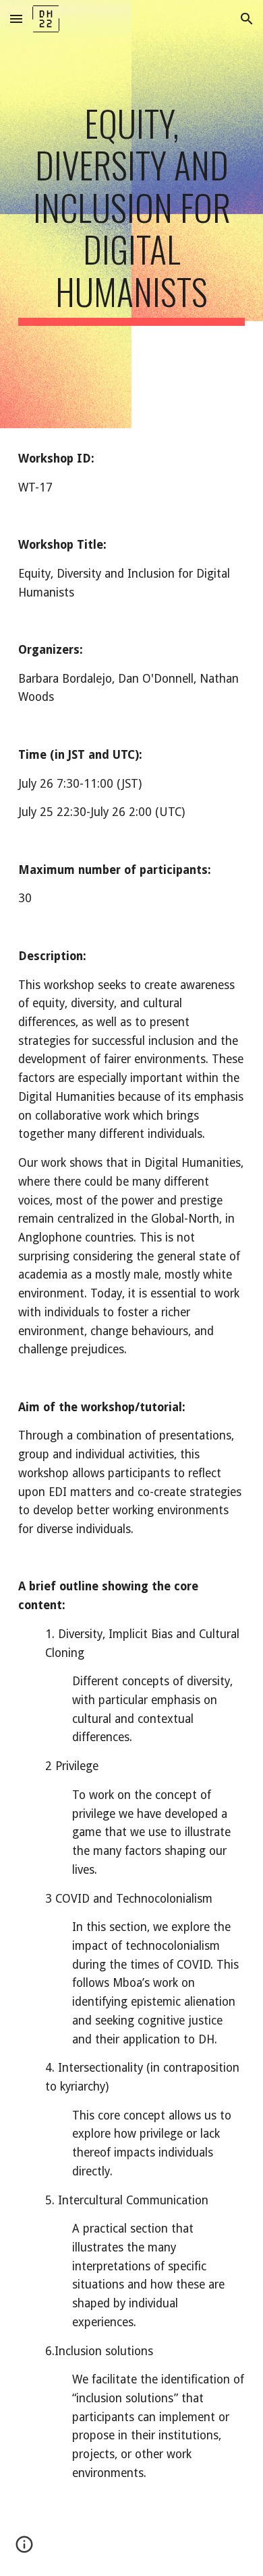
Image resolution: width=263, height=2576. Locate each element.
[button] (16, 19)
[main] (131, 214)
